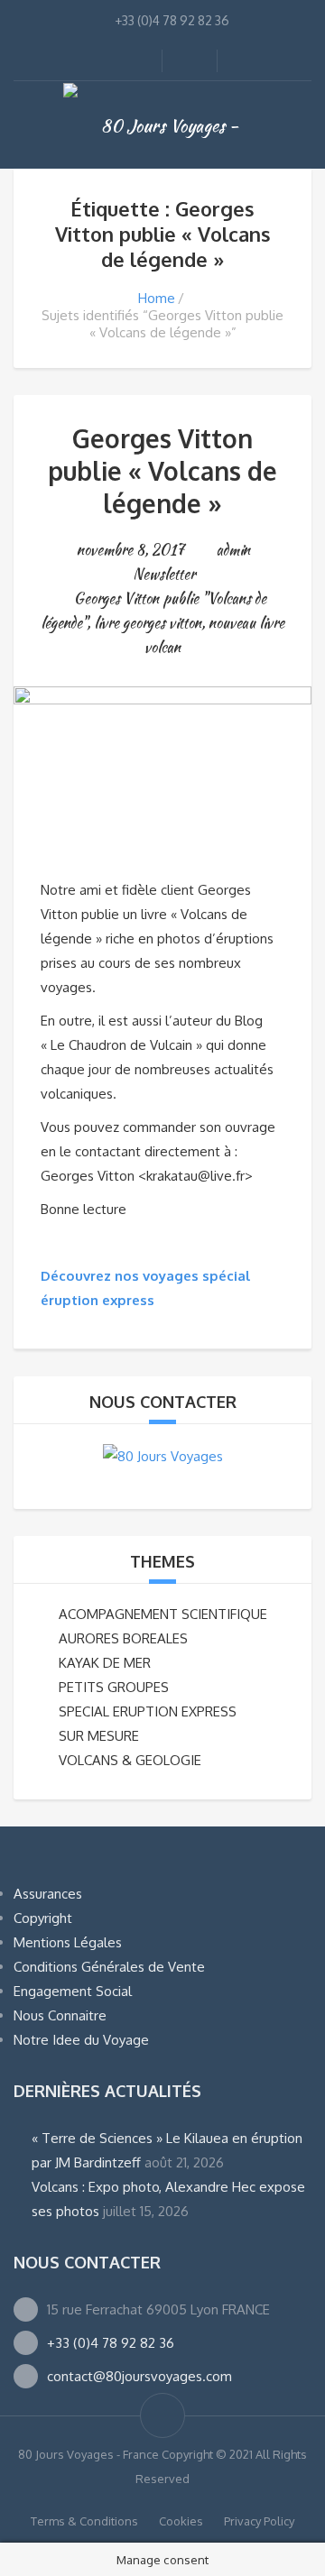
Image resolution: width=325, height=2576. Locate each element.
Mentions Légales (68, 1942)
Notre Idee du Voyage (81, 2040)
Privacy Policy (259, 2521)
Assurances (48, 1894)
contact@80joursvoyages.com (139, 2376)
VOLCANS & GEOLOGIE (130, 1760)
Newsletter (164, 574)
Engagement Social (73, 1991)
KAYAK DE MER (105, 1663)
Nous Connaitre (60, 2015)
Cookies (181, 2521)
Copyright (43, 1918)
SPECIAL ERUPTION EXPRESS (148, 1711)
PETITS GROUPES (114, 1687)
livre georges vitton (148, 623)
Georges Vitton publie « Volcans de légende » (162, 471)
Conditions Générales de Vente (109, 1967)
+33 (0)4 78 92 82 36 (111, 2343)
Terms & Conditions (84, 2521)
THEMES (162, 1561)
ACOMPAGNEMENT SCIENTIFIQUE (163, 1614)
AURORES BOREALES (123, 1638)
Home (157, 298)
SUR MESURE (99, 1736)
